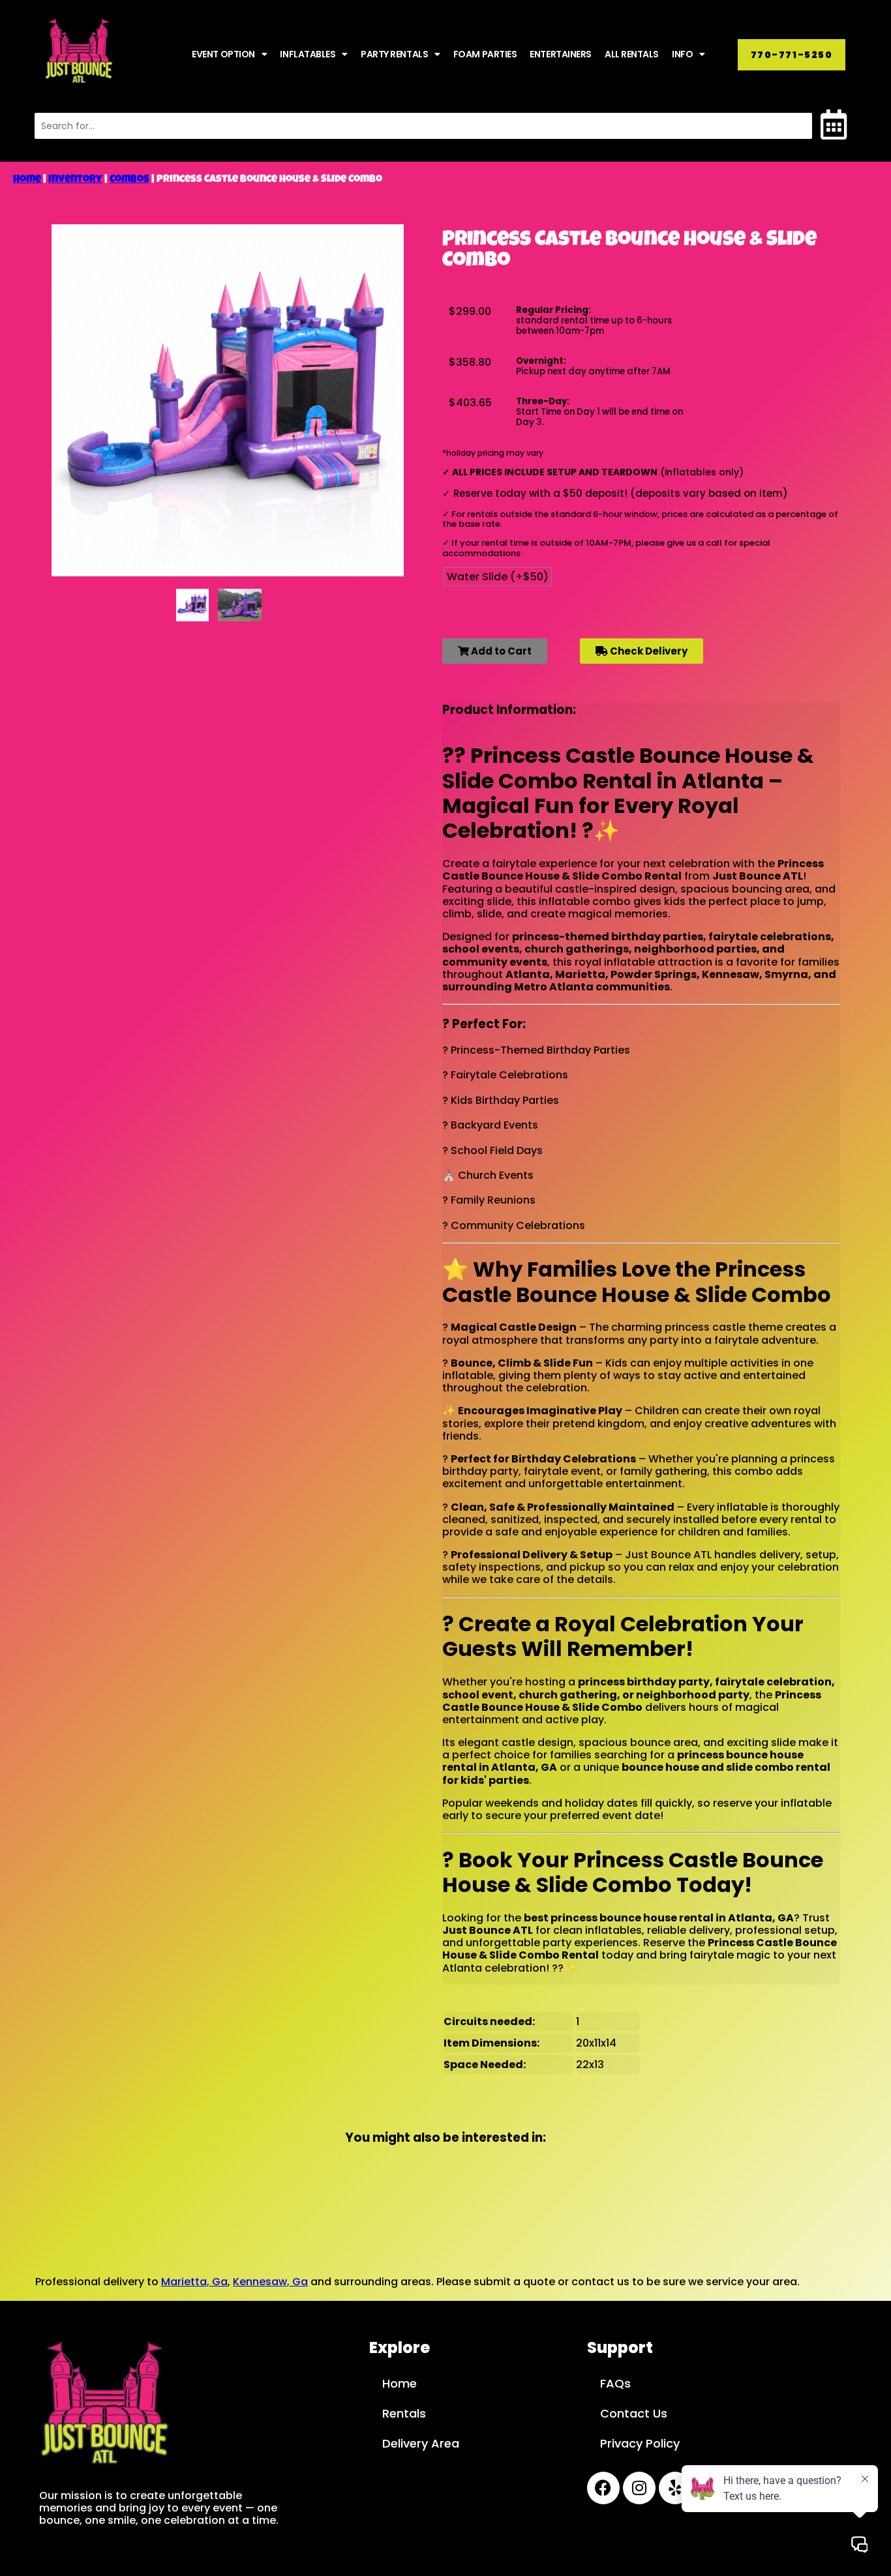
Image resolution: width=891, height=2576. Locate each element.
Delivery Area (421, 2443)
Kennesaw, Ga (270, 2282)
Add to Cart (500, 651)
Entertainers (561, 54)
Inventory (75, 180)
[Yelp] (675, 2488)
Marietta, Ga (194, 2282)
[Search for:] (423, 126)
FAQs (615, 2383)
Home (27, 180)
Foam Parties (485, 54)
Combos (129, 180)
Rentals (404, 2413)
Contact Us (634, 2413)
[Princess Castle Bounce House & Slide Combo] (192, 605)
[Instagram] (639, 2488)
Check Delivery (648, 651)
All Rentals (632, 54)
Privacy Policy (640, 2443)
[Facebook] (603, 2488)
